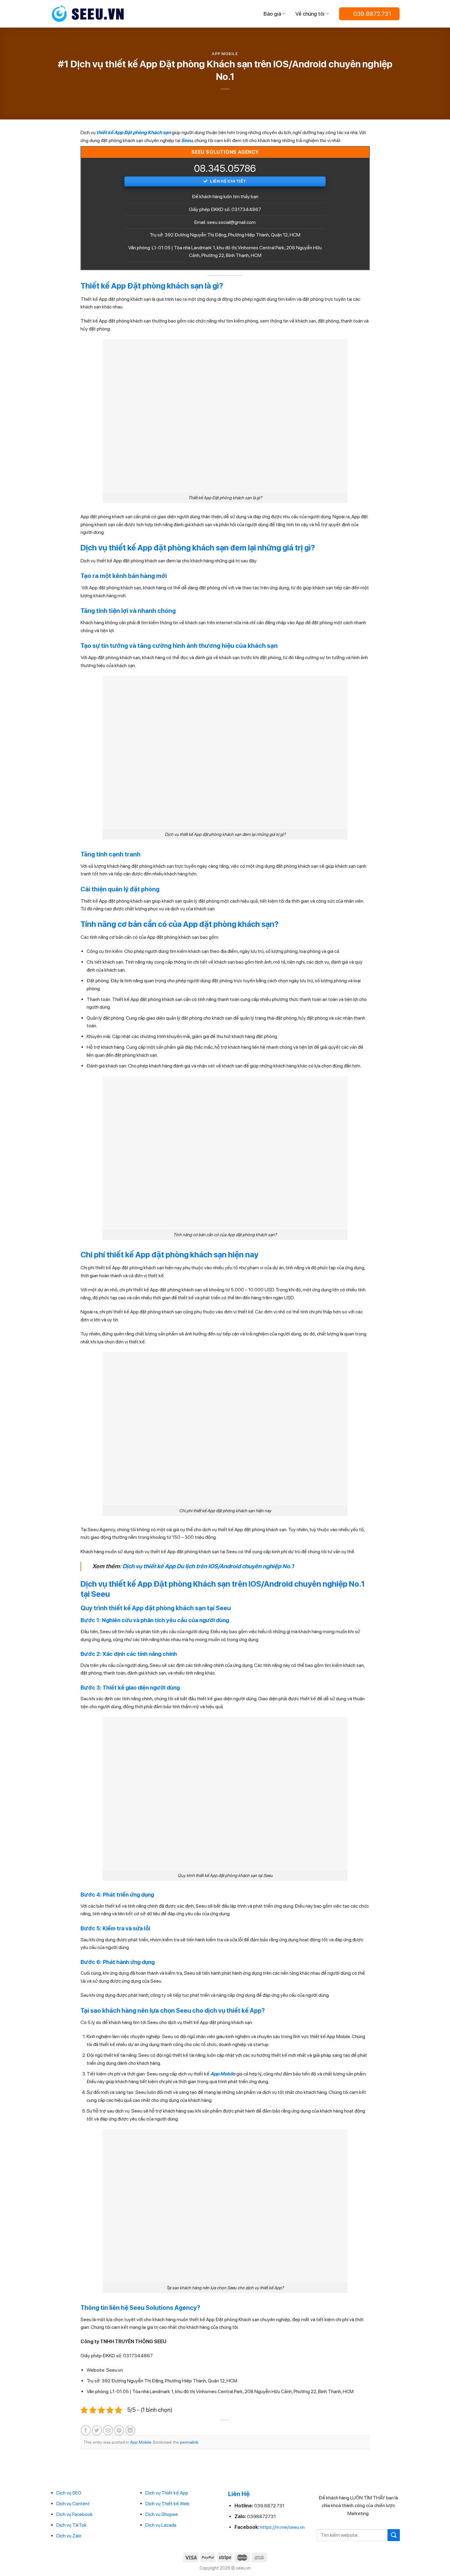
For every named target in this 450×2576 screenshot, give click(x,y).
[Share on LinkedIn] (130, 2430)
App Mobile (225, 54)
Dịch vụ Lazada (161, 2525)
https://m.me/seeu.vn (282, 2527)
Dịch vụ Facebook (75, 2514)
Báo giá (272, 14)
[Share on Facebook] (86, 2430)
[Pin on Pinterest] (119, 2430)
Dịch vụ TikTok (71, 2525)
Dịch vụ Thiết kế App (167, 2493)
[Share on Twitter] (97, 2430)
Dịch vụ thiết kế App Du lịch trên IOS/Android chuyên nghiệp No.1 (208, 1566)
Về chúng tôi (310, 14)
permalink (189, 2442)
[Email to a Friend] (108, 2430)
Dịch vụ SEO (69, 2493)
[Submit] (394, 2535)
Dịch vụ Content (73, 2504)
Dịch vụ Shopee (162, 2514)
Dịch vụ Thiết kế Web (167, 2504)
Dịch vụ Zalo (69, 2536)
